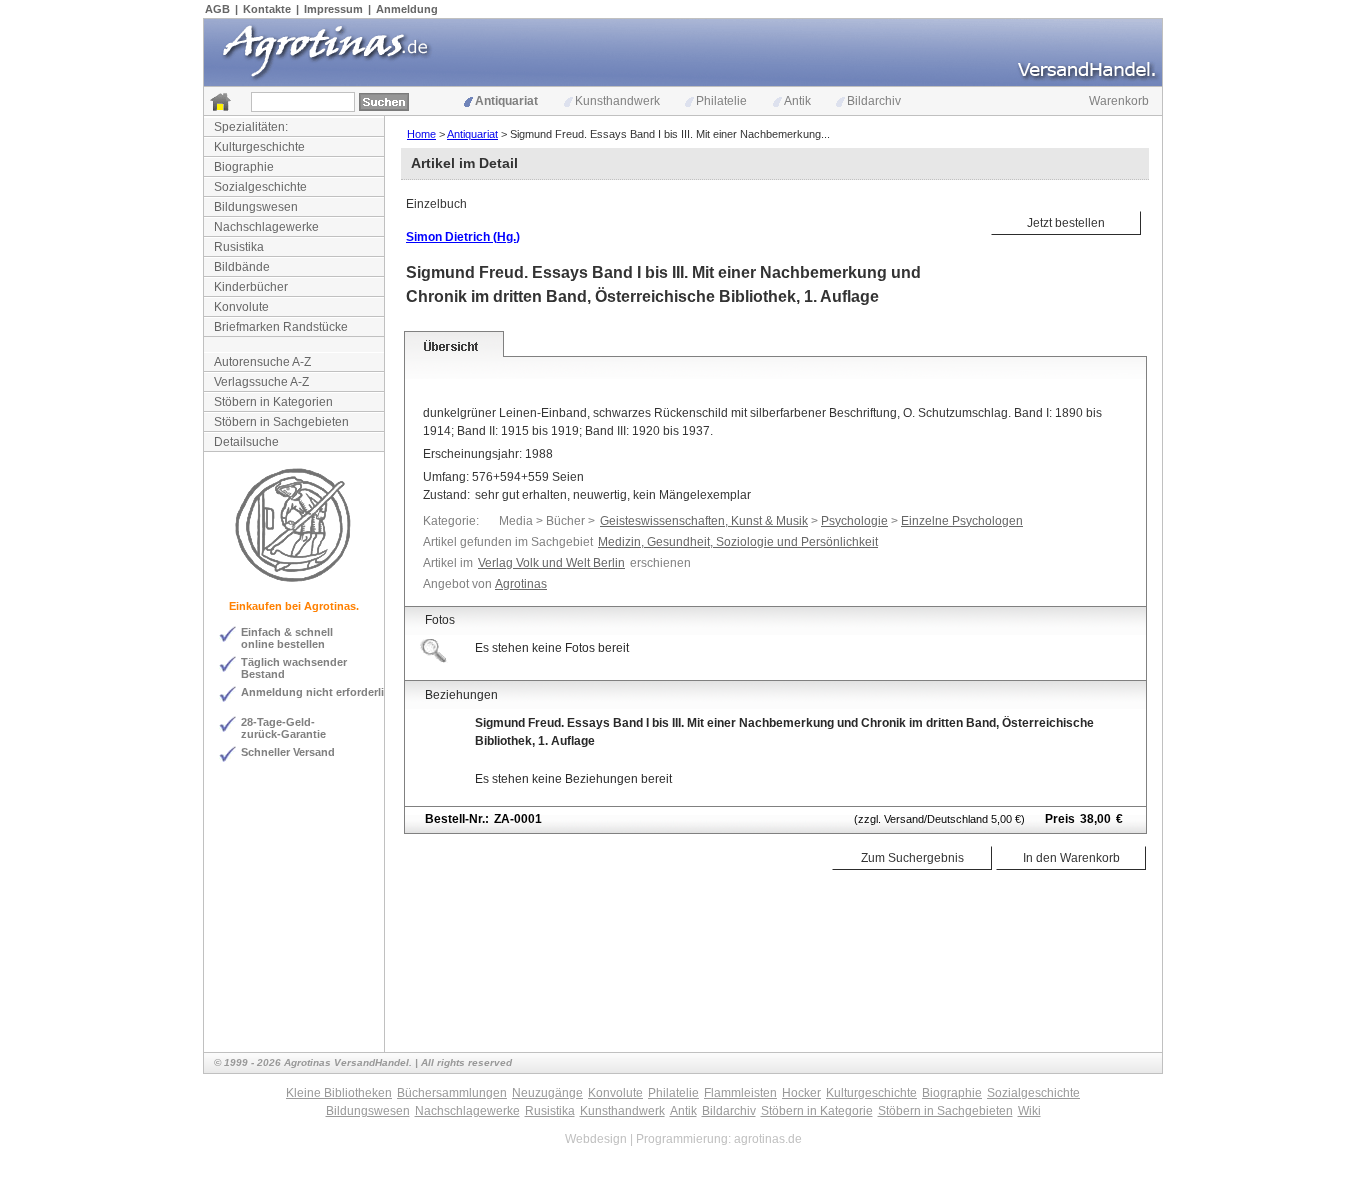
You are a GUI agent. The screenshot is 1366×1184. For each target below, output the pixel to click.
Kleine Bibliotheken (339, 1093)
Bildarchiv (874, 101)
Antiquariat (506, 101)
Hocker (801, 1093)
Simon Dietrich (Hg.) (463, 237)
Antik (797, 101)
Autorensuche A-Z (262, 362)
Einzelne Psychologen (962, 521)
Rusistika (239, 247)
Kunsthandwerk (617, 101)
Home (421, 134)
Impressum (333, 9)
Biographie (244, 167)
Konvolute (241, 307)
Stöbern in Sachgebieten (281, 422)
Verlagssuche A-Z (261, 382)
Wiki (1029, 1111)
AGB (217, 9)
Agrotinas (521, 584)
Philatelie (721, 101)
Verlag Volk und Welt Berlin (551, 563)
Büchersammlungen (452, 1093)
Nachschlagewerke (266, 227)
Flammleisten (740, 1093)
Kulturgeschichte (259, 147)
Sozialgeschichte (260, 187)
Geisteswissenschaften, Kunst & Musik (704, 521)
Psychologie (854, 521)
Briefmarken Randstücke (281, 327)
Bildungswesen (256, 207)
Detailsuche (246, 442)
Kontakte (267, 9)
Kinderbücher (251, 287)
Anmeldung (407, 9)
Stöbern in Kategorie (817, 1111)
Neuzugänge (547, 1093)
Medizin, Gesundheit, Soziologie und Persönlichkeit (738, 542)
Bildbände (242, 267)
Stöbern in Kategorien (273, 402)
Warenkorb (1119, 101)
